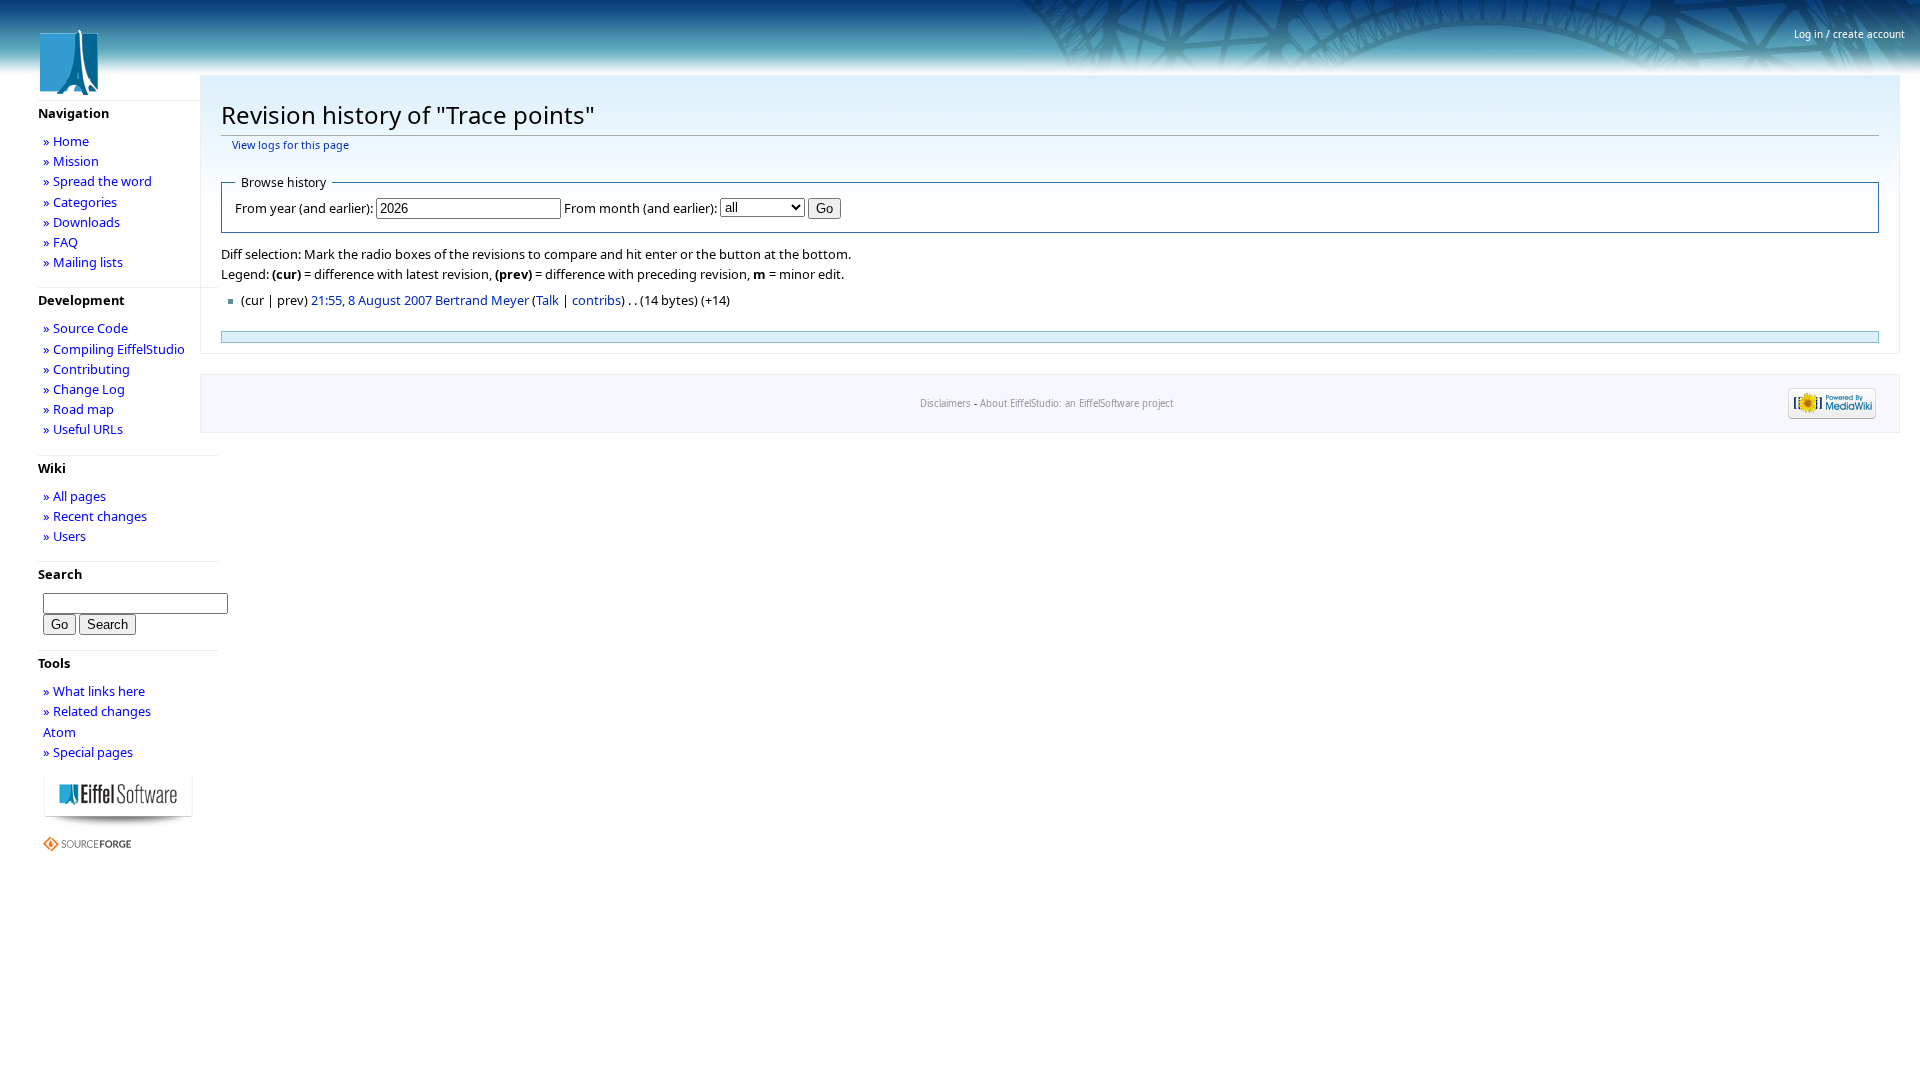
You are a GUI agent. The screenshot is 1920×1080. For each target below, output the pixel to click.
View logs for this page (290, 145)
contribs (596, 300)
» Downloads (81, 222)
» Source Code (85, 328)
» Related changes (97, 711)
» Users (64, 536)
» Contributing (86, 369)
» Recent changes (95, 516)
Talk (547, 300)
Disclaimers (945, 403)
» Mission (71, 161)
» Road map (78, 409)
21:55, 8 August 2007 (371, 300)
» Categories (80, 202)
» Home (66, 141)
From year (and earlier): (304, 208)
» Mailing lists (83, 262)
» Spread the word (97, 181)
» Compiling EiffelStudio (114, 349)
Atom (59, 732)
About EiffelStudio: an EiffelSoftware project (1076, 403)
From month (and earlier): (640, 208)
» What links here (94, 691)
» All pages (74, 496)
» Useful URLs (83, 429)
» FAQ (60, 242)
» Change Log (84, 389)
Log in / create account (1849, 34)
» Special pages (88, 752)
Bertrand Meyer (482, 300)
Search (60, 574)
